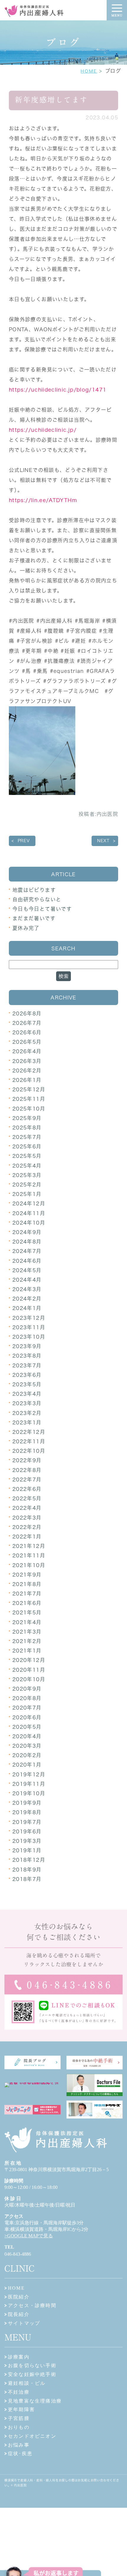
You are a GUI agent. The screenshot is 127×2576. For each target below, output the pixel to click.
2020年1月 (27, 1765)
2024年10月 (29, 1223)
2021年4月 (27, 1622)
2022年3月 (27, 1518)
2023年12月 (29, 1318)
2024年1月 (27, 1308)
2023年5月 (27, 1384)
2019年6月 (27, 1831)
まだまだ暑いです (34, 918)
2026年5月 (27, 1042)
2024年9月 (27, 1232)
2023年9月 (27, 1346)
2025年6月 (27, 1146)
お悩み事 (19, 2445)
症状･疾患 (20, 2454)
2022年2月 (27, 1527)
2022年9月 (27, 1460)
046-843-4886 (18, 2254)
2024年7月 (27, 1251)
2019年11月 (29, 1784)
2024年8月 (27, 1242)
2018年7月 (27, 1879)
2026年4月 (27, 1051)
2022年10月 (29, 1451)
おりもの (19, 2427)
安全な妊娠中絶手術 (32, 2374)
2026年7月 (27, 1023)
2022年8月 (27, 1470)
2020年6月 (27, 1717)
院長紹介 (19, 2314)
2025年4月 (27, 1166)
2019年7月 (27, 1822)
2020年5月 (27, 1727)
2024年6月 (27, 1261)
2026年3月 (27, 1061)
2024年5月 (27, 1270)
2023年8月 (27, 1356)
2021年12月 (29, 1546)
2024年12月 (29, 1203)
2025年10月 (29, 1109)
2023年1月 (27, 1422)
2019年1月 (27, 1850)
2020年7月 (27, 1708)
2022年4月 (27, 1508)
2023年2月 (27, 1413)
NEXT (103, 841)
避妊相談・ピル (27, 2383)
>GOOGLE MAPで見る (29, 2236)
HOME (89, 71)
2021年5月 (27, 1612)
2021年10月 (29, 1565)
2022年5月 (27, 1498)
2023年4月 (27, 1394)
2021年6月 (27, 1603)
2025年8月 (27, 1128)
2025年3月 (27, 1175)
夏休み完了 (26, 928)
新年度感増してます (51, 100)
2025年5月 (27, 1156)
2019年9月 (27, 1803)
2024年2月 (27, 1299)
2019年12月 (29, 1774)
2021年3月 (27, 1632)
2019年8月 (27, 1812)
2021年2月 (27, 1641)
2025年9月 (27, 1118)
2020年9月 (27, 1689)
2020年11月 (29, 1670)
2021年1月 (27, 1651)
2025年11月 (29, 1099)
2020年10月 (29, 1679)
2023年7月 (27, 1365)
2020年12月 (29, 1660)
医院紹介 (19, 2297)
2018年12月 (29, 1860)
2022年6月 (27, 1489)
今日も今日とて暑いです (42, 909)
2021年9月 (27, 1575)
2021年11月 (29, 1555)
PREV (24, 841)
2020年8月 (27, 1698)
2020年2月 (27, 1755)
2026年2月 (27, 1071)
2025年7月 (27, 1137)
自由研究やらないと (37, 899)
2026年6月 (27, 1032)
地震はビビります (34, 890)
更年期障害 (21, 2409)
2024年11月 (29, 1213)
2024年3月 (27, 1289)
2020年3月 (27, 1746)
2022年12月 (29, 1432)
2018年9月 (27, 1870)
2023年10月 (29, 1337)
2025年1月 (27, 1194)
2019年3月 (27, 1841)
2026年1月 (27, 1080)
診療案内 (19, 2357)
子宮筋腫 (19, 2418)
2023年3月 (27, 1403)
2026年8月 (27, 1013)
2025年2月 (27, 1185)
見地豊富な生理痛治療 (35, 2401)
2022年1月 (27, 1537)
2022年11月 (29, 1441)
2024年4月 (27, 1280)
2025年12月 (29, 1089)
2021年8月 (27, 1584)
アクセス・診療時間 (32, 2305)
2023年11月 (29, 1327)
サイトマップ (24, 2323)
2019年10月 (29, 1793)
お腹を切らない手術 (32, 2365)
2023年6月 (27, 1375)
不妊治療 (19, 2392)
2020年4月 (27, 1736)
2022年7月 (27, 1479)
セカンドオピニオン (32, 2436)
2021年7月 (27, 1594)
